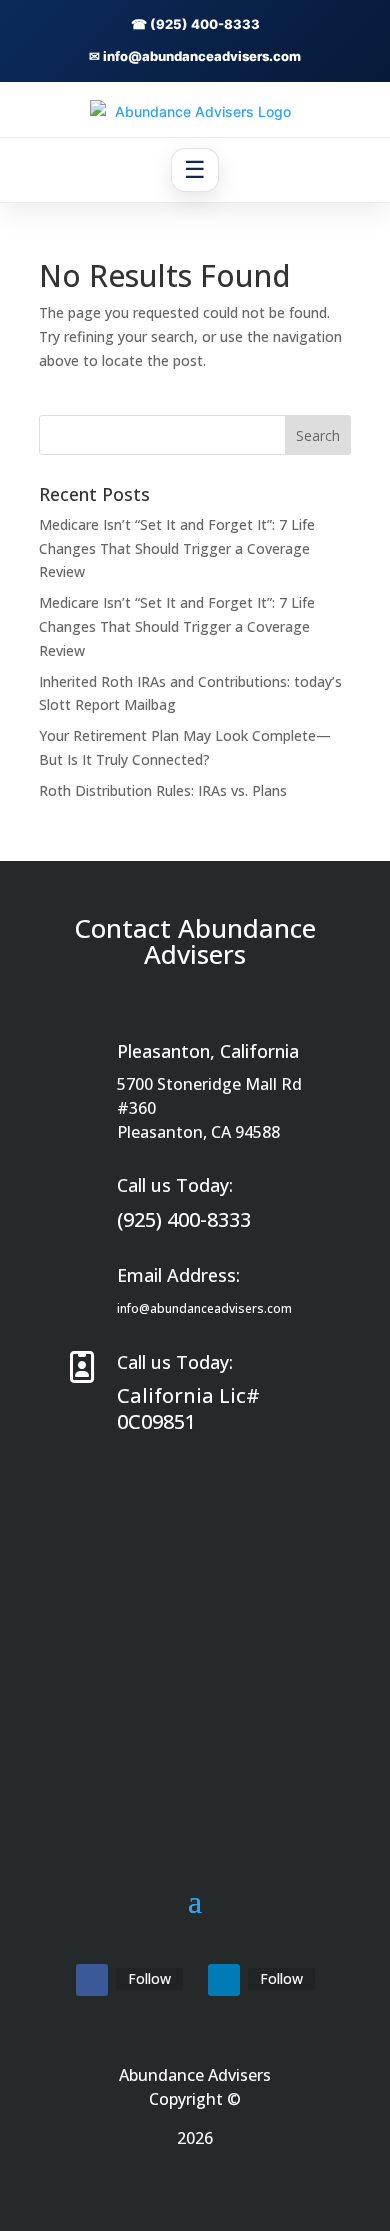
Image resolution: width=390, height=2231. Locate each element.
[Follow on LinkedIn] (224, 1980)
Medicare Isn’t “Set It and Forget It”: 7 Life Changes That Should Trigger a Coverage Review (177, 548)
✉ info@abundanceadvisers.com (195, 56)
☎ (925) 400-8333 (195, 24)
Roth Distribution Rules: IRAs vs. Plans (163, 790)
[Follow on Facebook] (92, 1980)
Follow (149, 1978)
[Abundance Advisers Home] (195, 111)
